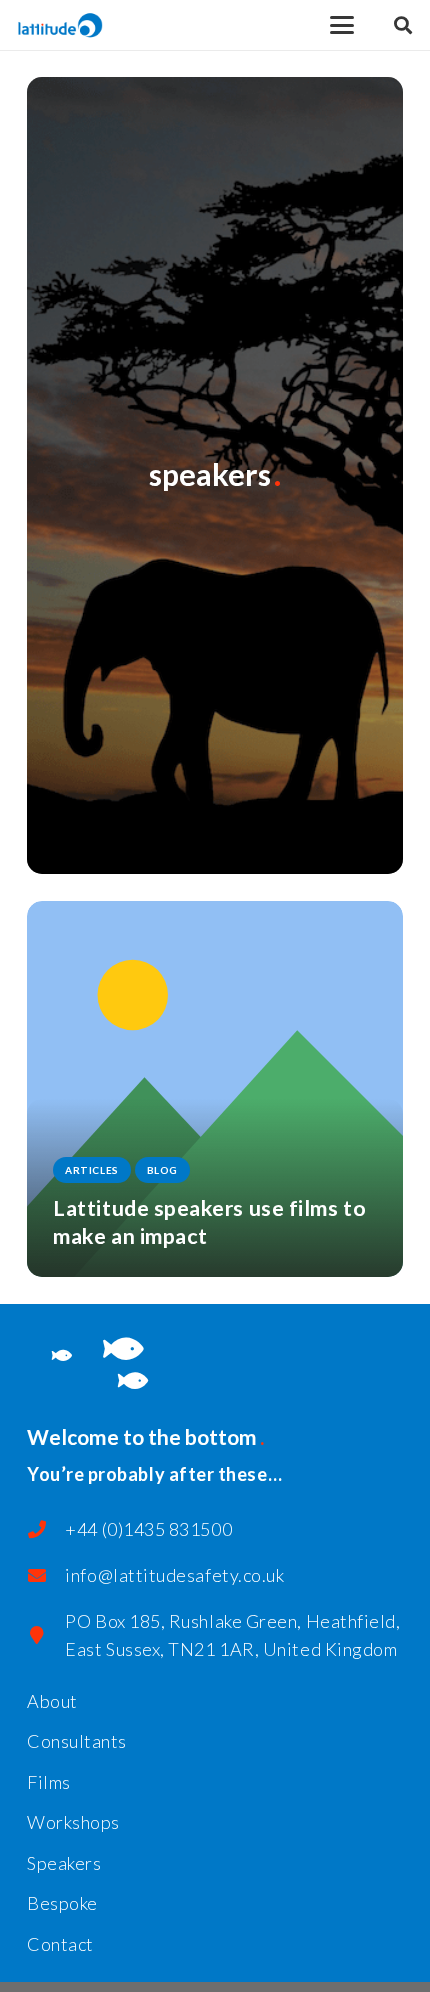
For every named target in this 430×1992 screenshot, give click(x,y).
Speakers (64, 1863)
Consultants (77, 1741)
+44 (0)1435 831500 (148, 1529)
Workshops (73, 1822)
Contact (60, 1944)
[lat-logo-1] (60, 25)
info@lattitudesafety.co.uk (174, 1575)
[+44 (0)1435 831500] (46, 1529)
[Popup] (403, 25)
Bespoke (62, 1903)
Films (49, 1782)
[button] (342, 25)
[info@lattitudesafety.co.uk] (46, 1575)
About (52, 1701)
